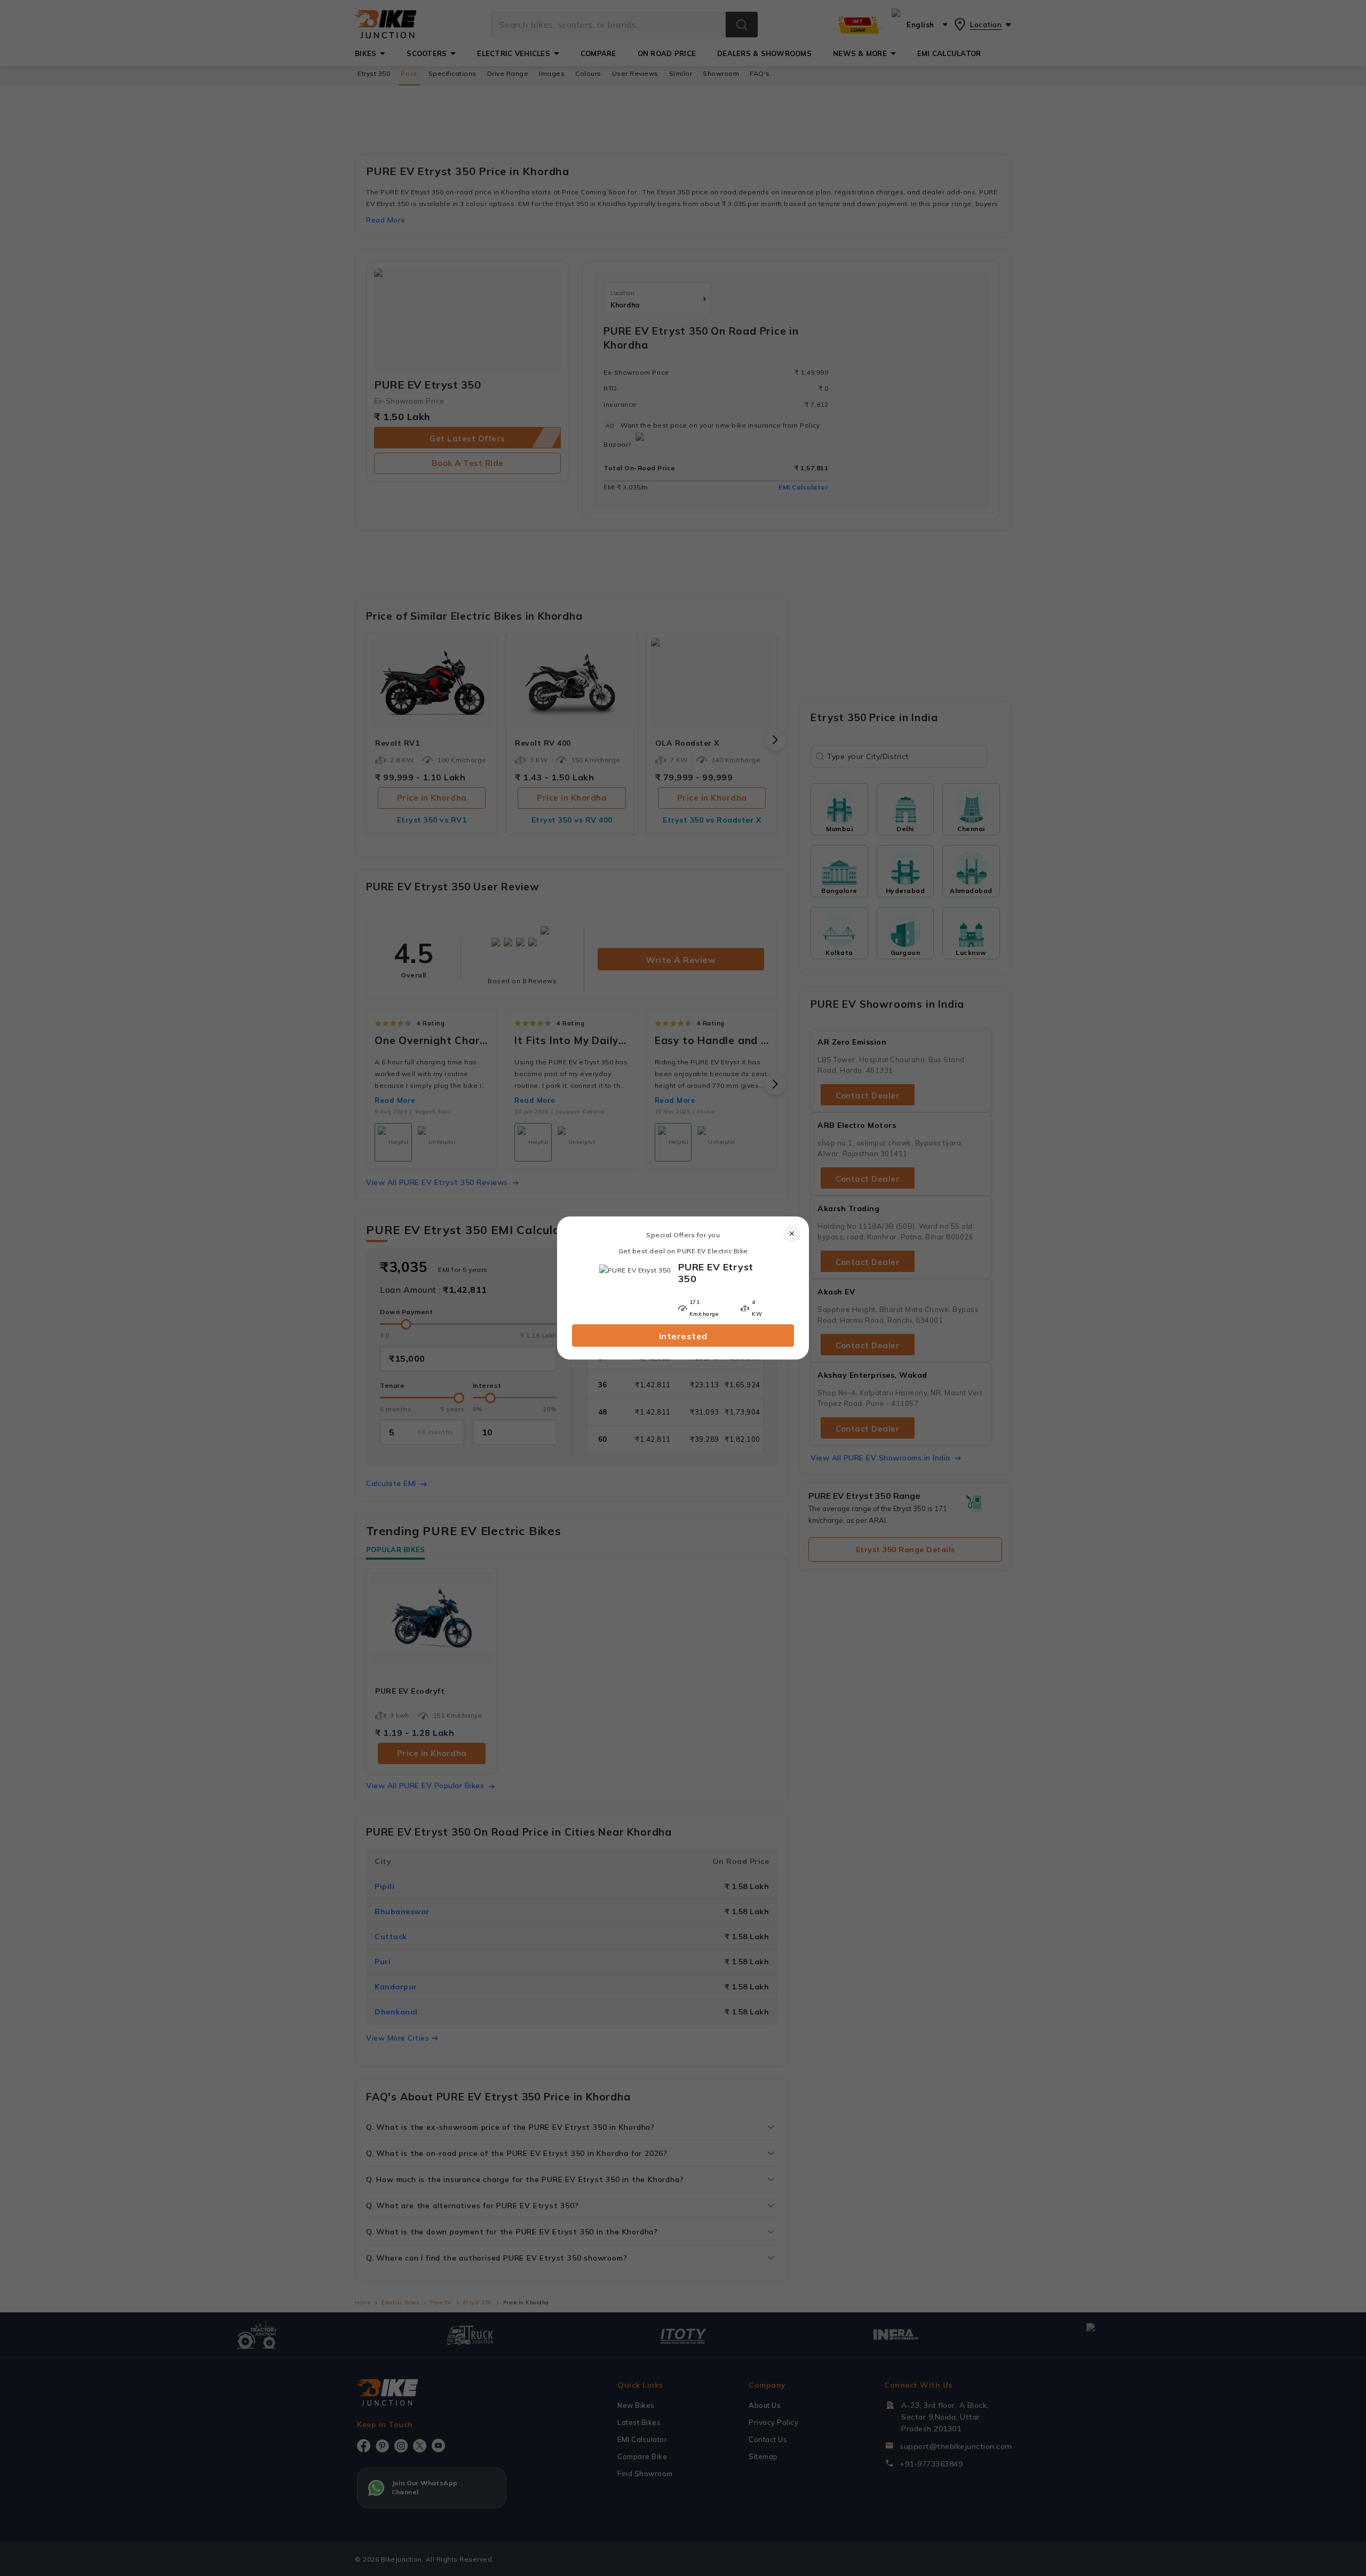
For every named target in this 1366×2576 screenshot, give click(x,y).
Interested (683, 1336)
